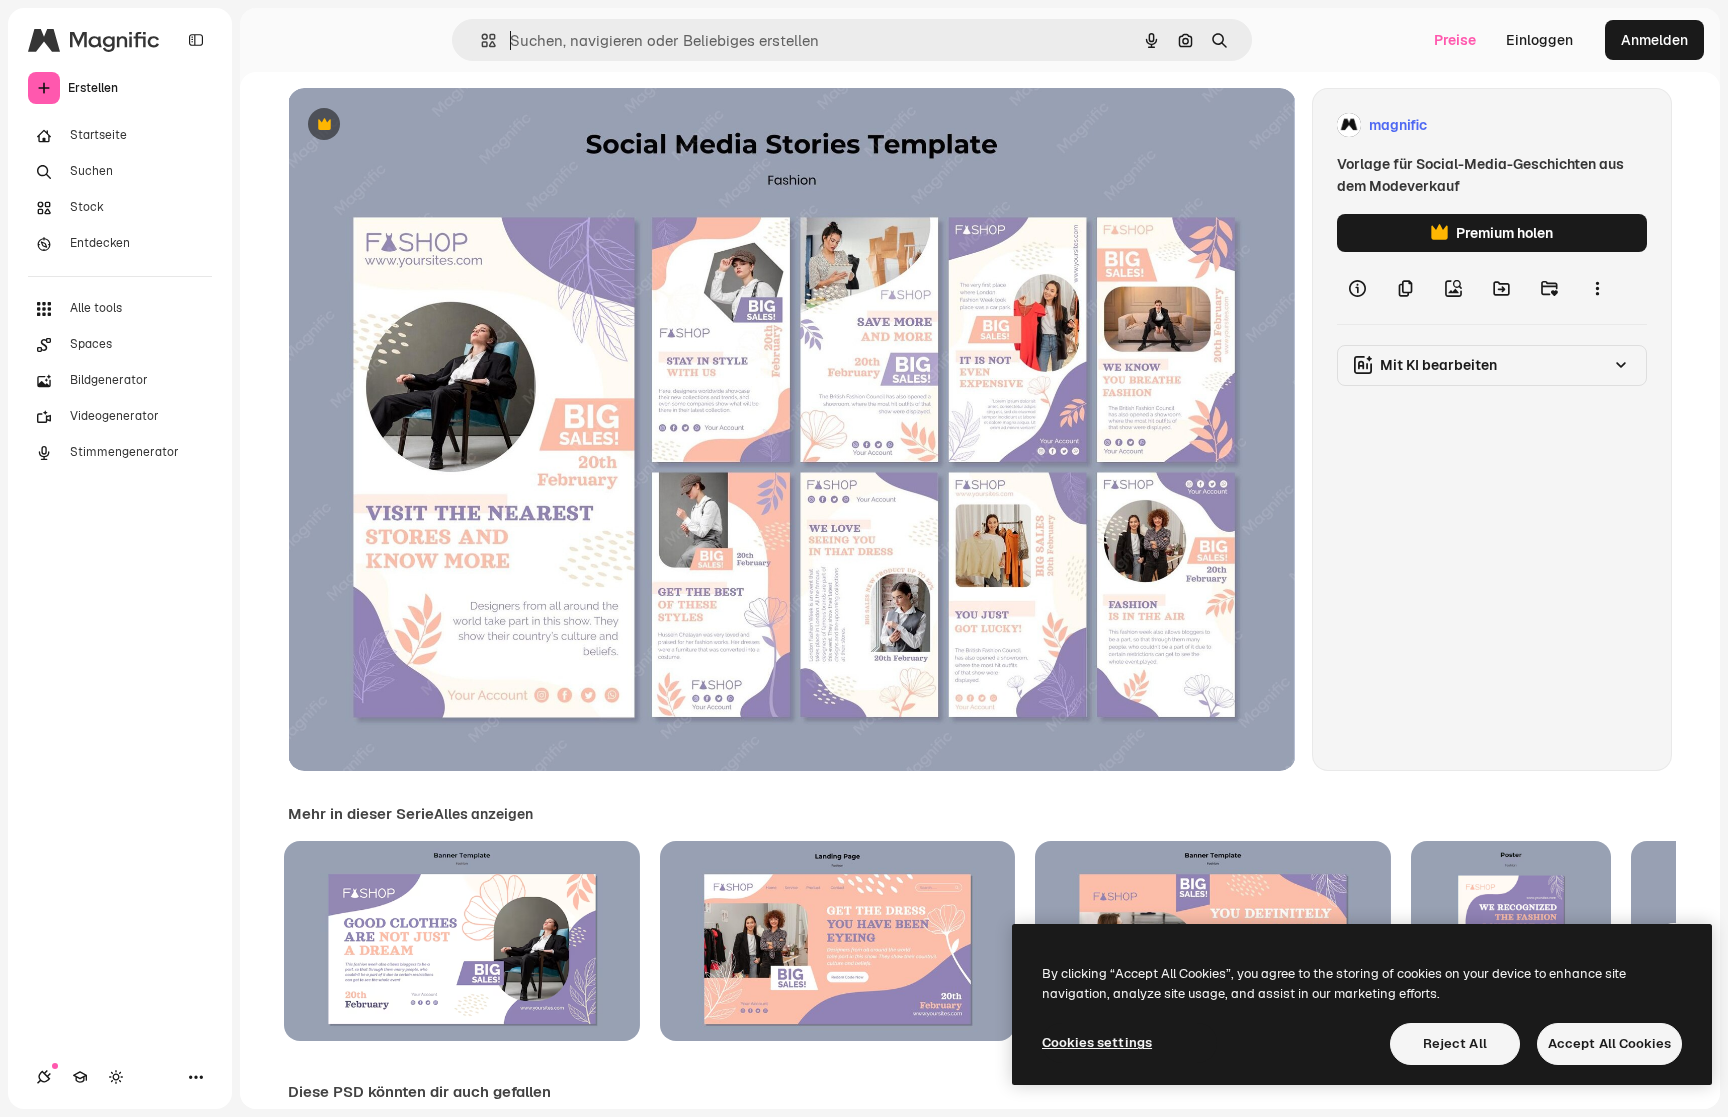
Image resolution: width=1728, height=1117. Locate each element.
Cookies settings (1097, 1042)
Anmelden (1654, 40)
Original (416, 125)
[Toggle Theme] (116, 1077)
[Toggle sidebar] (196, 40)
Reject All (1455, 1043)
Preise (1455, 40)
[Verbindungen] (44, 1077)
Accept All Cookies (1609, 1043)
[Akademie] (80, 1077)
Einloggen (1539, 40)
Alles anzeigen (483, 814)
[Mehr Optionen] (1597, 288)
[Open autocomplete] (480, 40)
